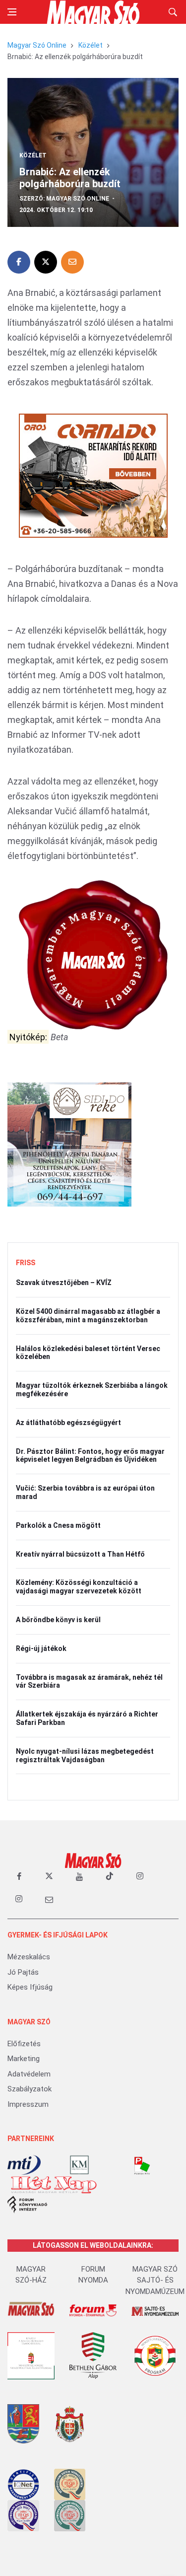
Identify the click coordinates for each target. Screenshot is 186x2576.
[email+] (49, 1899)
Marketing (24, 2059)
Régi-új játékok (41, 1648)
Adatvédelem (29, 2074)
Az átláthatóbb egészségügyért (68, 1423)
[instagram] (140, 1876)
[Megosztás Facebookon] (19, 262)
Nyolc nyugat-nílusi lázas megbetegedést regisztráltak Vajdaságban (85, 1755)
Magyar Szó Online (37, 45)
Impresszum (28, 2104)
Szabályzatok (30, 2089)
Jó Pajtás (23, 1972)
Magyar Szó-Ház (31, 2275)
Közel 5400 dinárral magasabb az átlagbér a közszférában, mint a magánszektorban (88, 1316)
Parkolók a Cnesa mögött (58, 1525)
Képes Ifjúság (30, 1987)
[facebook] (19, 1876)
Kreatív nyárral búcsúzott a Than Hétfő (80, 1554)
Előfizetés (24, 2044)
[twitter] (49, 1876)
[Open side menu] (12, 12)
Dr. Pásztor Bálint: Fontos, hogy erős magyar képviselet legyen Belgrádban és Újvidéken (90, 1456)
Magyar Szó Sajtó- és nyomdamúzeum (155, 2280)
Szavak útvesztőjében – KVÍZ (64, 1283)
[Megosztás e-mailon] (72, 262)
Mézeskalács (29, 1957)
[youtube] (79, 1876)
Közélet (91, 45)
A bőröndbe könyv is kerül (58, 1620)
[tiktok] (110, 1876)
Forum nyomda (93, 2275)
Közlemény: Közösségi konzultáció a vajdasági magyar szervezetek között (79, 1587)
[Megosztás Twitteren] (46, 262)
